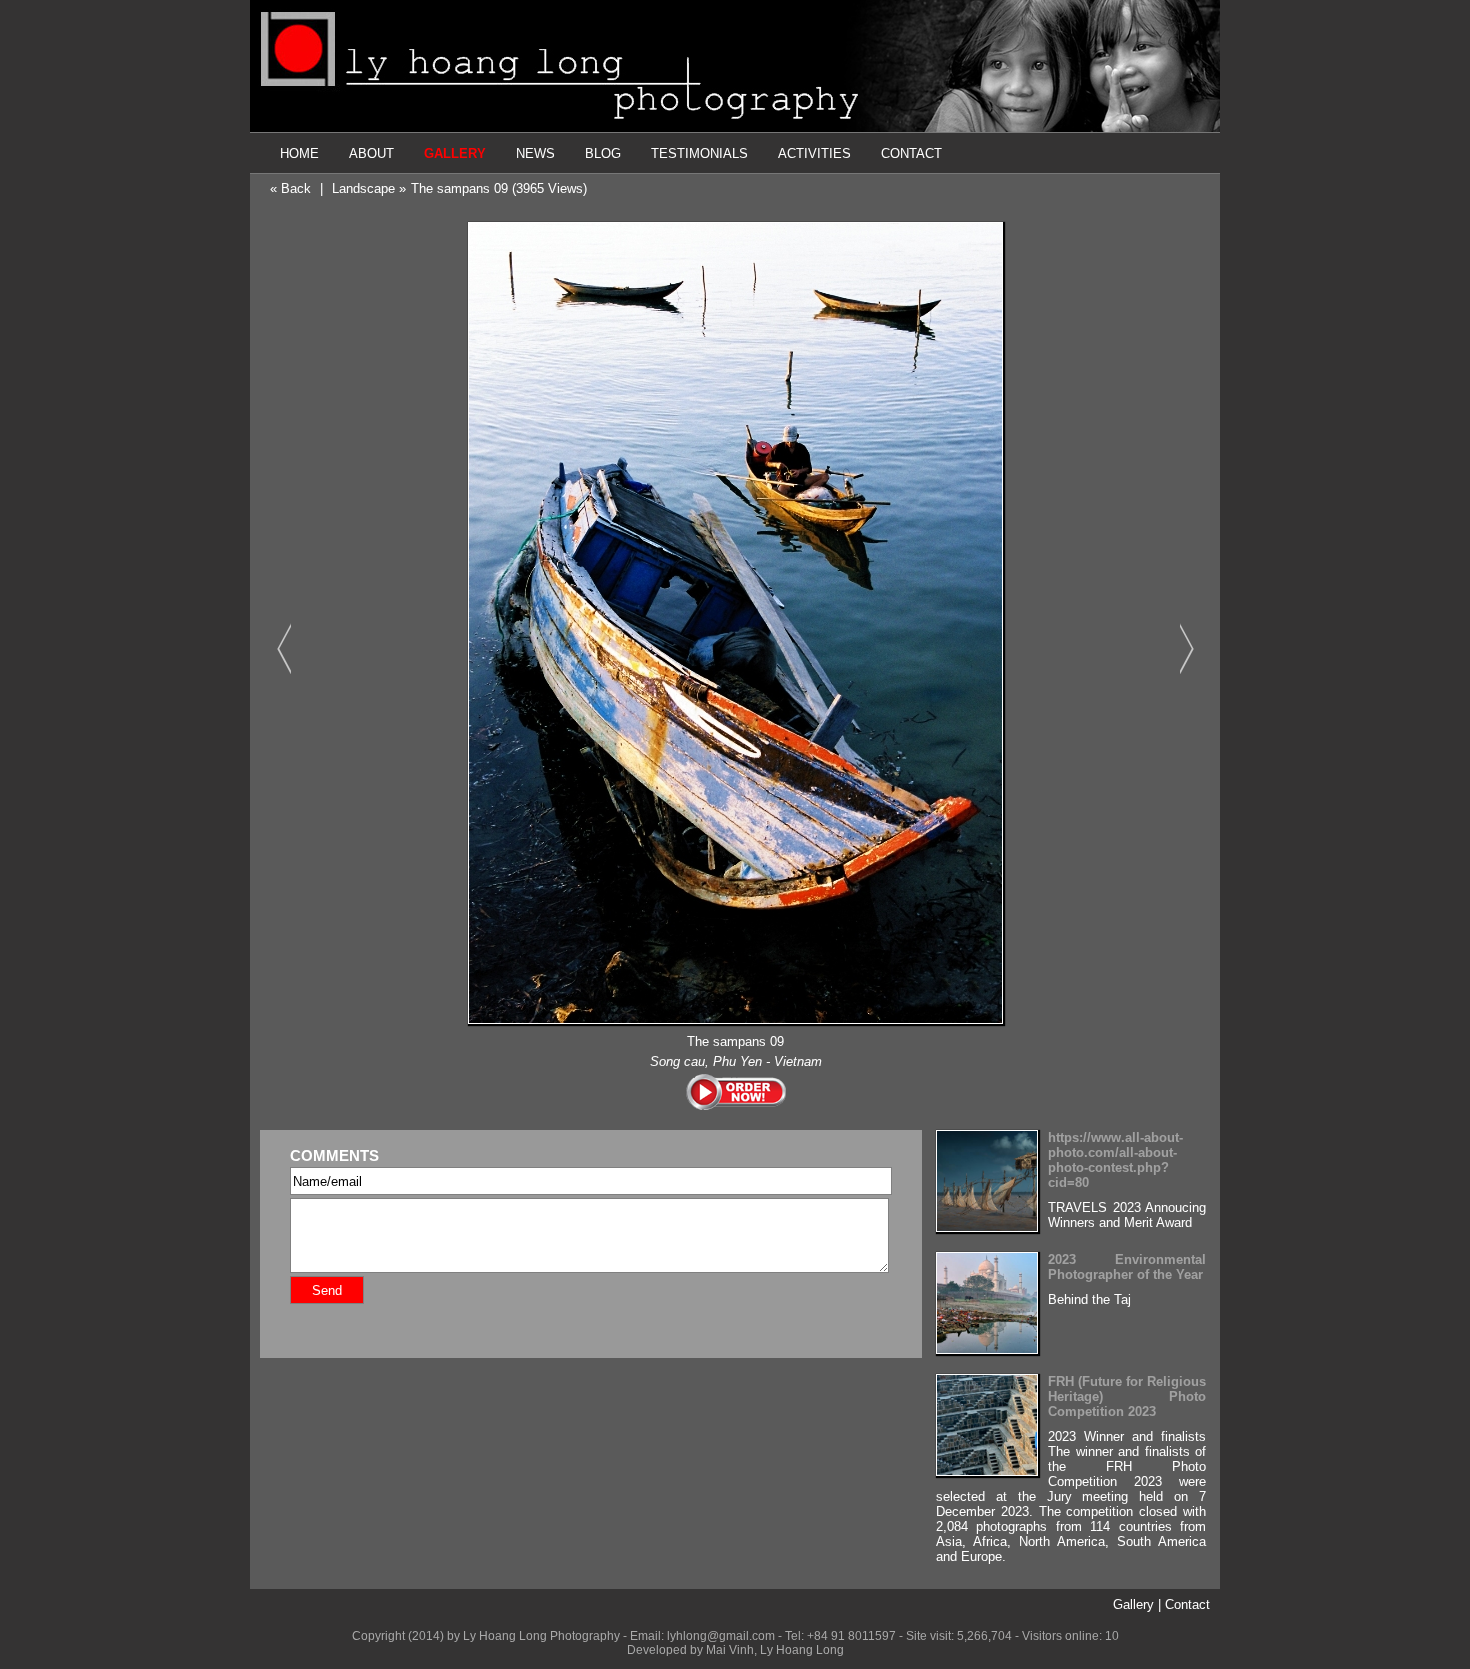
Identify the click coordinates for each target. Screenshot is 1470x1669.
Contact (1187, 1604)
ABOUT (371, 153)
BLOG (603, 153)
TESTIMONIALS (699, 153)
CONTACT (911, 153)
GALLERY (455, 153)
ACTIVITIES (814, 153)
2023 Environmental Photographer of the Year (1127, 1267)
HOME (299, 153)
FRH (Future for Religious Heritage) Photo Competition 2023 (1127, 1396)
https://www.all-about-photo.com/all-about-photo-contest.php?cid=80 (1115, 1160)
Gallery (1133, 1604)
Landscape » (369, 188)
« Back (290, 188)
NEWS (535, 153)
